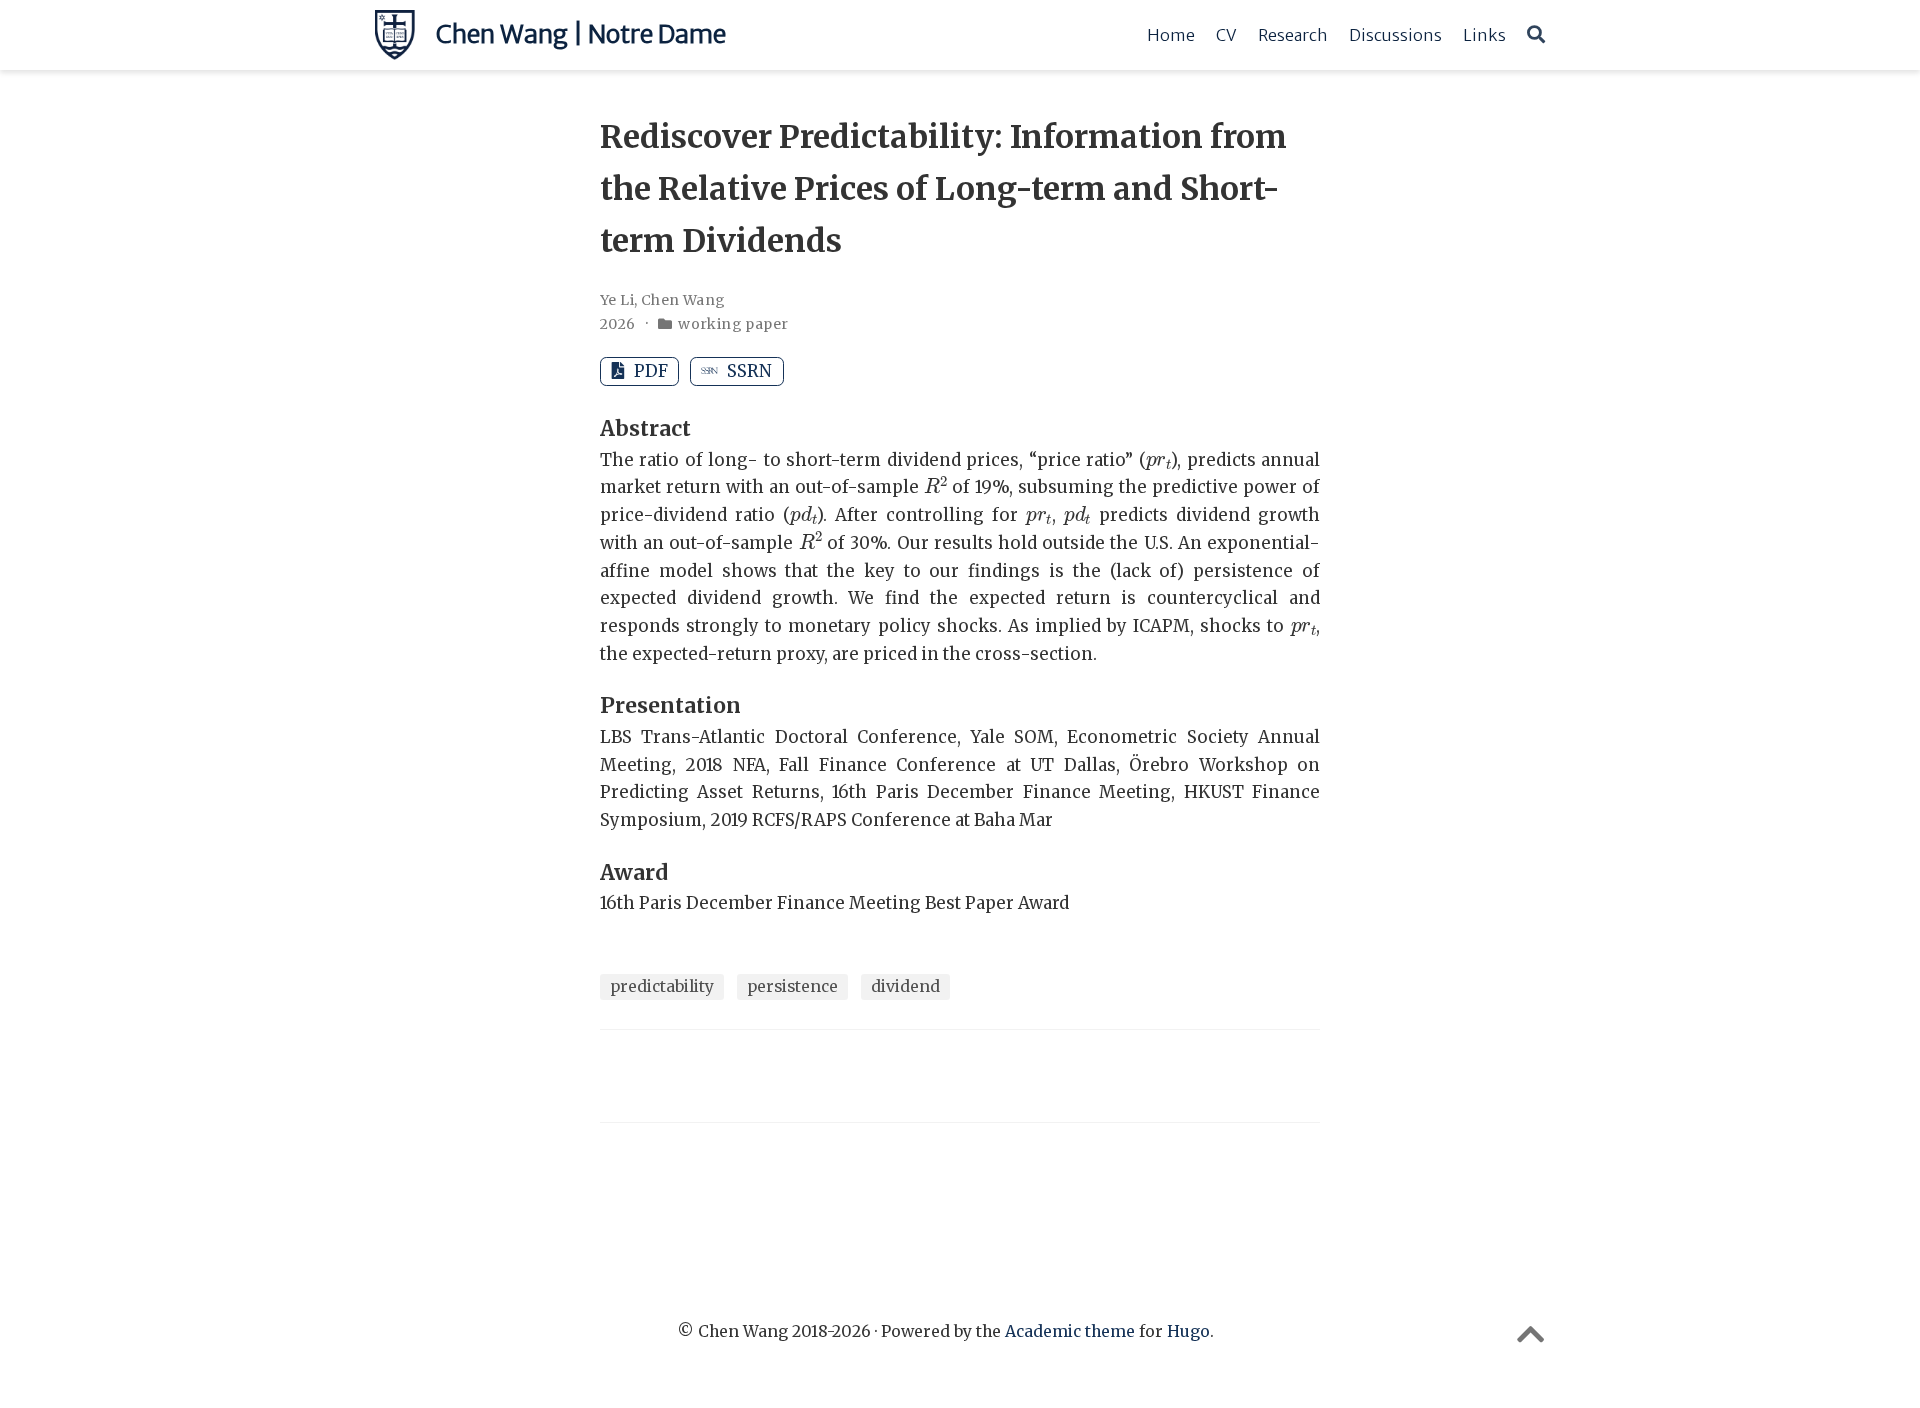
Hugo (1188, 1331)
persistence (792, 986)
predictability (662, 986)
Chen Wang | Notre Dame (581, 34)
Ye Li (617, 300)
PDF (649, 371)
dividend (905, 986)
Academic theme (1070, 1331)
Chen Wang (683, 300)
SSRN (747, 371)
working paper (733, 324)
